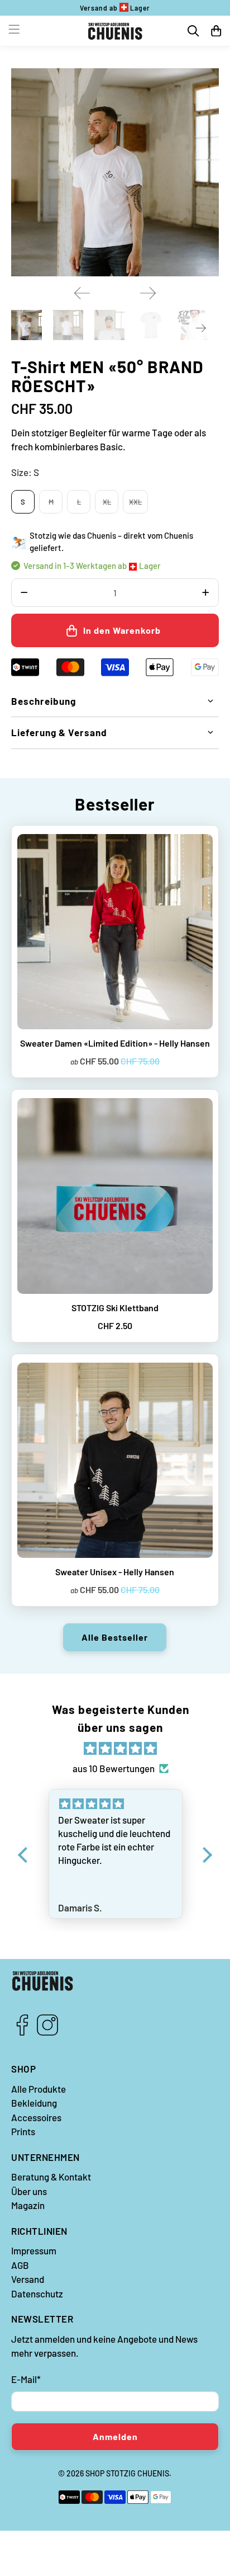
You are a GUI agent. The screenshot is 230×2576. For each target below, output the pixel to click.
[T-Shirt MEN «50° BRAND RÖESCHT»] (115, 172)
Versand (28, 2279)
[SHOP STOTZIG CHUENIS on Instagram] (47, 2032)
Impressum (34, 2250)
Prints (23, 2131)
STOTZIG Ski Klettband (115, 1308)
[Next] (148, 293)
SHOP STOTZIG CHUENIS (127, 2473)
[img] (121, 1749)
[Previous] (82, 293)
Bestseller (115, 804)
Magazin (28, 2205)
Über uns (29, 2191)
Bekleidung (34, 2103)
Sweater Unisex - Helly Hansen (115, 1572)
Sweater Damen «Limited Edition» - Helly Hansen (115, 1043)
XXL (135, 502)
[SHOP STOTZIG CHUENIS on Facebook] (22, 2032)
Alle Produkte (39, 2089)
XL (107, 502)
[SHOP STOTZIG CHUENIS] (115, 31)
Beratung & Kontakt (51, 2177)
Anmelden (115, 2436)
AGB (20, 2265)
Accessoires (36, 2117)
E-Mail (26, 2379)
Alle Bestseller (115, 1637)
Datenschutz (37, 2294)
